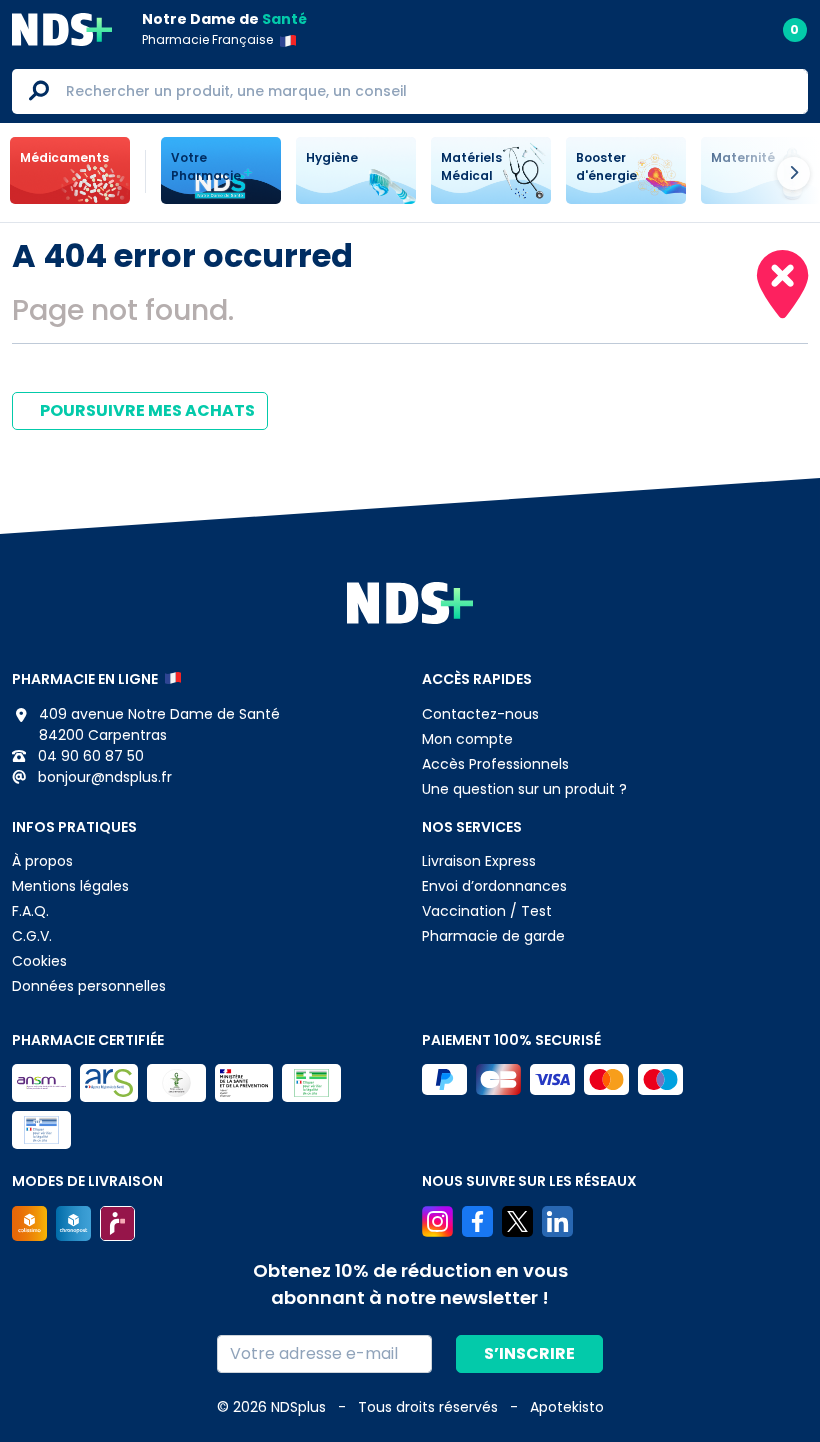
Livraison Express (479, 861)
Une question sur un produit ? (524, 789)
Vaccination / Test (487, 911)
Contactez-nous (480, 714)
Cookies (39, 961)
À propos (42, 861)
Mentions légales (70, 886)
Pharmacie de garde (493, 936)
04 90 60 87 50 (89, 756)
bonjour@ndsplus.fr (103, 777)
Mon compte (467, 739)
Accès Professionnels (495, 764)
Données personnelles (89, 986)
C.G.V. (32, 936)
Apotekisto (567, 1407)
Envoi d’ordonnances (494, 886)
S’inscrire (529, 1353)
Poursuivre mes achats (146, 410)
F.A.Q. (30, 911)
